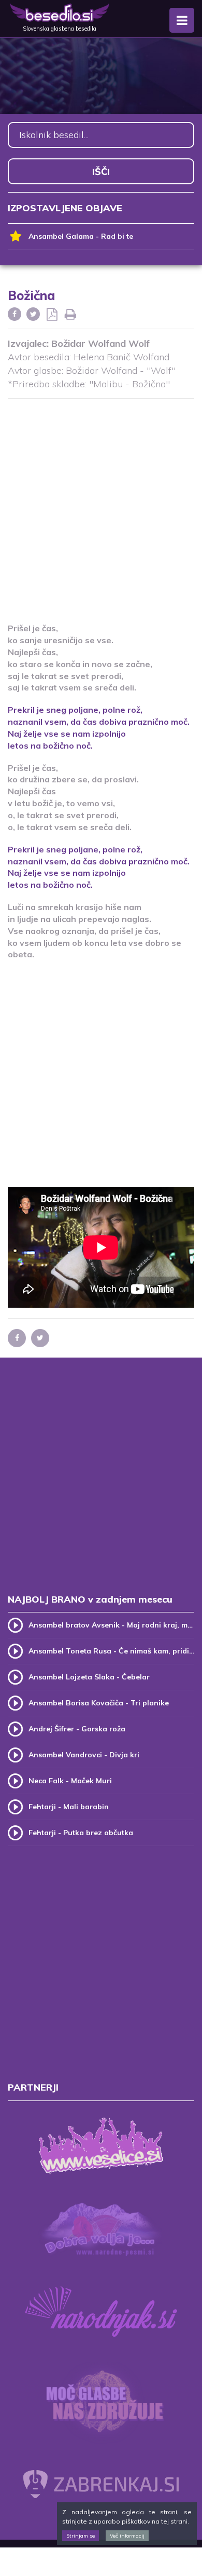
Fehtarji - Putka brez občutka (81, 1833)
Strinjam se (81, 2536)
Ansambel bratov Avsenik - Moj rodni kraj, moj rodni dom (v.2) (111, 1625)
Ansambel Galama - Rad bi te (81, 236)
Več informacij (127, 2536)
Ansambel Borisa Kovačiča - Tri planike (99, 1703)
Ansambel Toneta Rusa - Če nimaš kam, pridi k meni (111, 1651)
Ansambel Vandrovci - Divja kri (84, 1755)
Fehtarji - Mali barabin (69, 1807)
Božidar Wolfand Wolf (100, 343)
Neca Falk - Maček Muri (70, 1781)
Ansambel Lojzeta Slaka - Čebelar (89, 1677)
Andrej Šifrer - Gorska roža (77, 1729)
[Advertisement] (101, 504)
